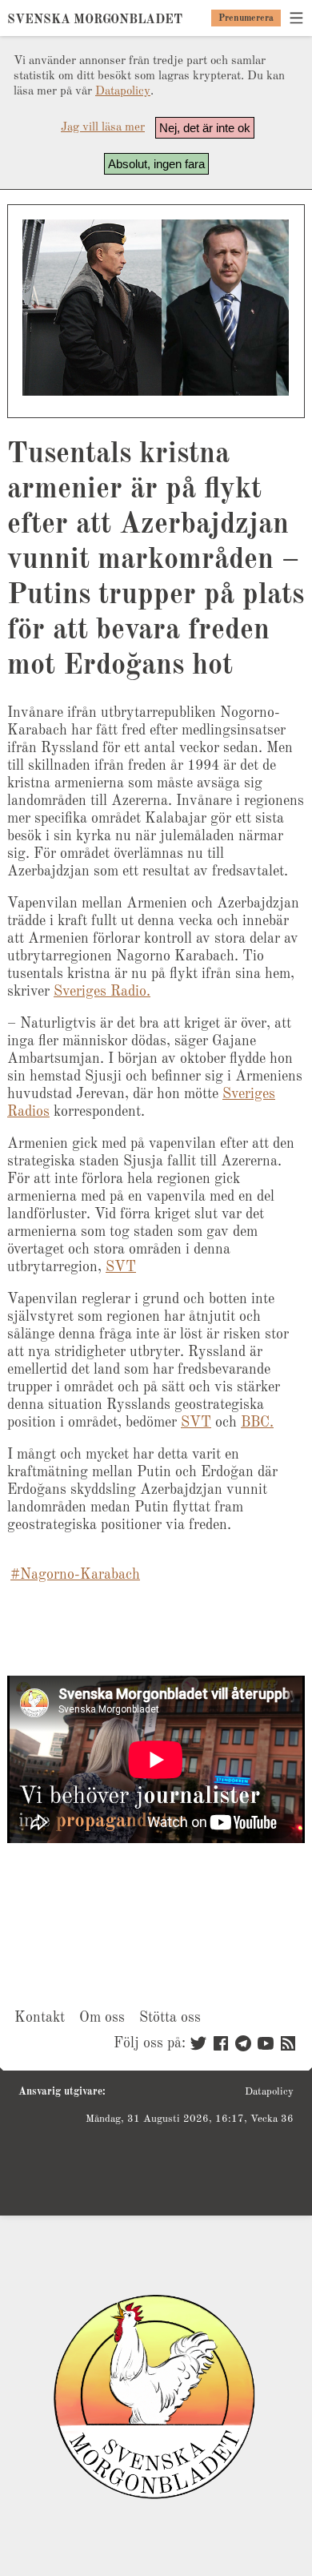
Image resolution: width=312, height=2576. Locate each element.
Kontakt (40, 2018)
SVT (121, 1267)
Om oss (102, 2018)
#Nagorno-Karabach (75, 1575)
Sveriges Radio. (102, 992)
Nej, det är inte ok (205, 128)
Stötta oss (170, 2018)
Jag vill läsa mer (103, 128)
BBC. (257, 1423)
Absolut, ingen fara (156, 164)
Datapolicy (123, 92)
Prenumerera (246, 18)
